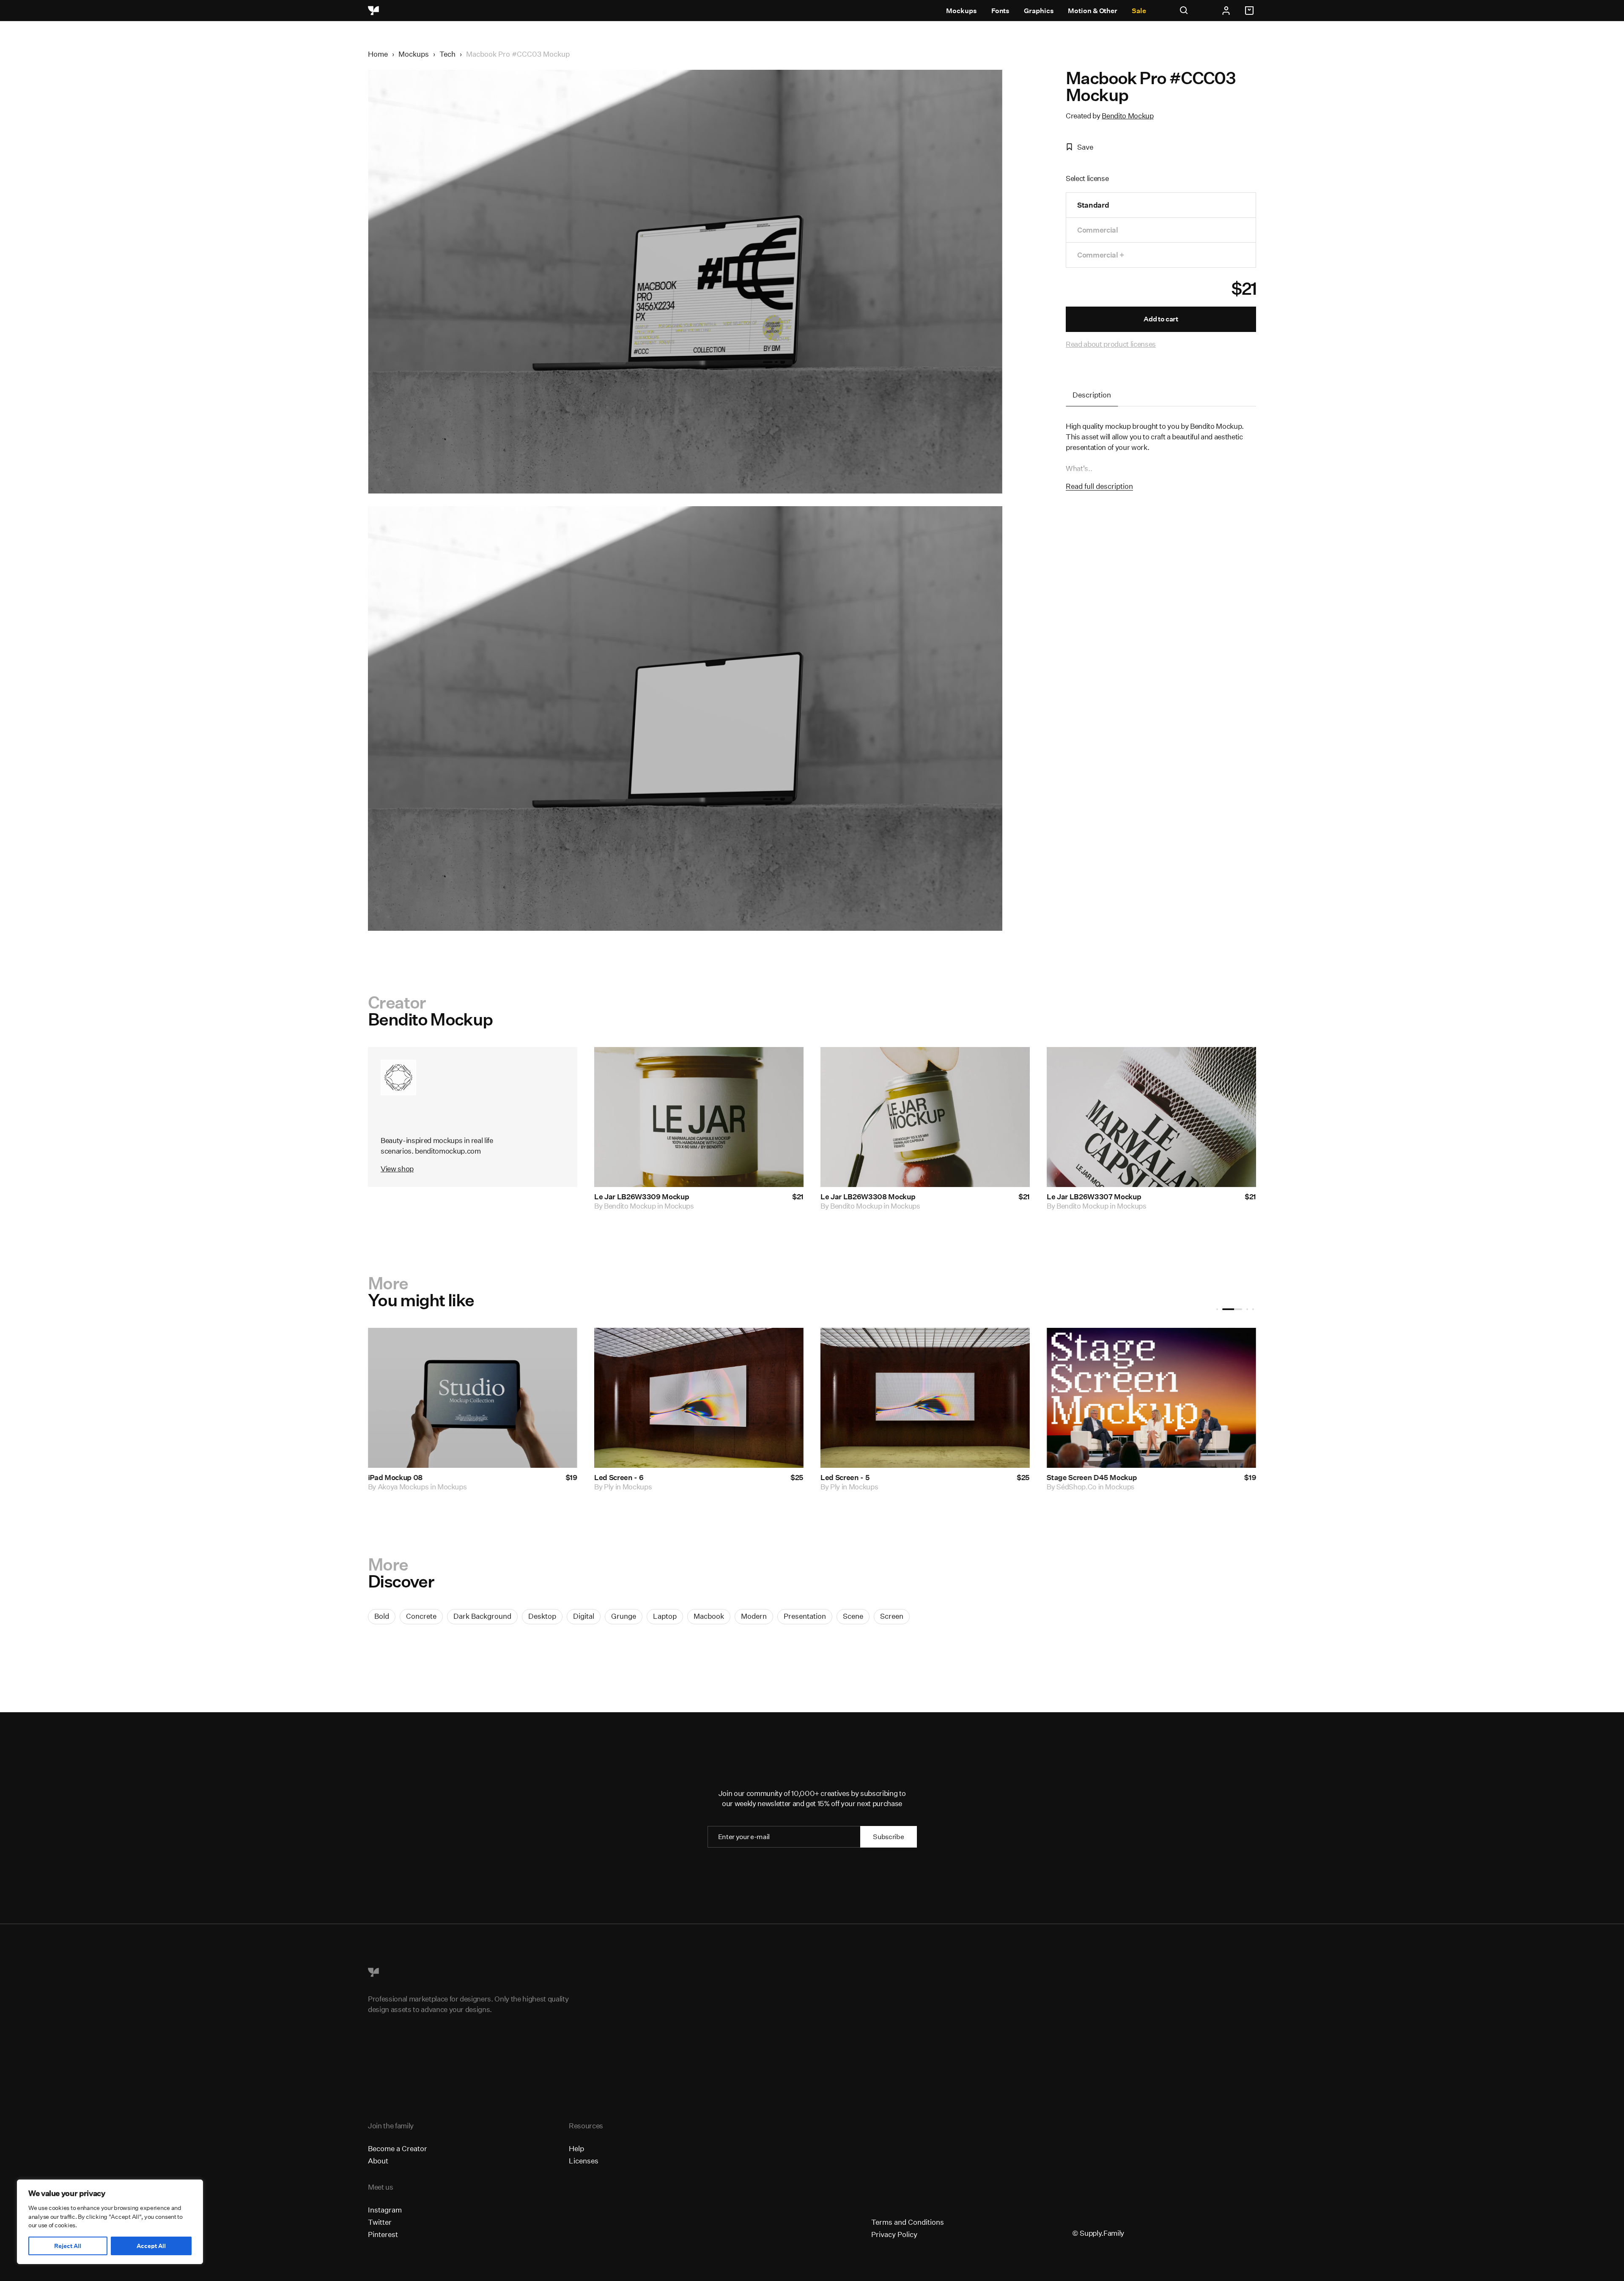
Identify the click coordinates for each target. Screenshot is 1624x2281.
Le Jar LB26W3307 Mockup (1094, 1197)
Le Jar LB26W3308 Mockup (868, 1197)
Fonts (1001, 11)
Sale (1139, 11)
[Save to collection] (786, 1065)
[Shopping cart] (1251, 11)
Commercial (1098, 230)
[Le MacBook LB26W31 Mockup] (473, 1398)
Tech (447, 54)
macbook (709, 1616)
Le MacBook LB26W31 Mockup (420, 1478)
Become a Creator (398, 2148)
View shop (397, 1169)
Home (378, 54)
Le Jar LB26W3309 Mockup (642, 1197)
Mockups (961, 11)
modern (754, 1616)
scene (853, 1616)
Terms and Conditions (908, 2222)
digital (584, 1616)
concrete (421, 1616)
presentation (805, 1616)
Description (1092, 395)
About (378, 2161)
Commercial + (1101, 255)
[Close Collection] (1151, 1398)
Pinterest (383, 2234)
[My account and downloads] (1226, 11)
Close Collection (1074, 1478)
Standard (1093, 205)
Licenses (584, 2161)
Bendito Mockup (1127, 116)
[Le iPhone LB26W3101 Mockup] (925, 1398)
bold (382, 1616)
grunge (624, 1616)
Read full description (1099, 486)
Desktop (542, 1616)
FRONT (1069, 1487)
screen (892, 1616)
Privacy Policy (894, 2234)
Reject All (68, 2246)
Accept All (151, 2246)
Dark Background (482, 1616)
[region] (110, 2222)
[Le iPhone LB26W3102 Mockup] (699, 1398)
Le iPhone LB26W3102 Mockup (647, 1478)
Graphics (1039, 11)
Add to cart (1161, 319)
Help (576, 2148)
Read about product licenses (1111, 344)
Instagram (385, 2210)
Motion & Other (1093, 11)
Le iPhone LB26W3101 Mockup (872, 1478)
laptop (665, 1616)
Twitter (380, 2222)
